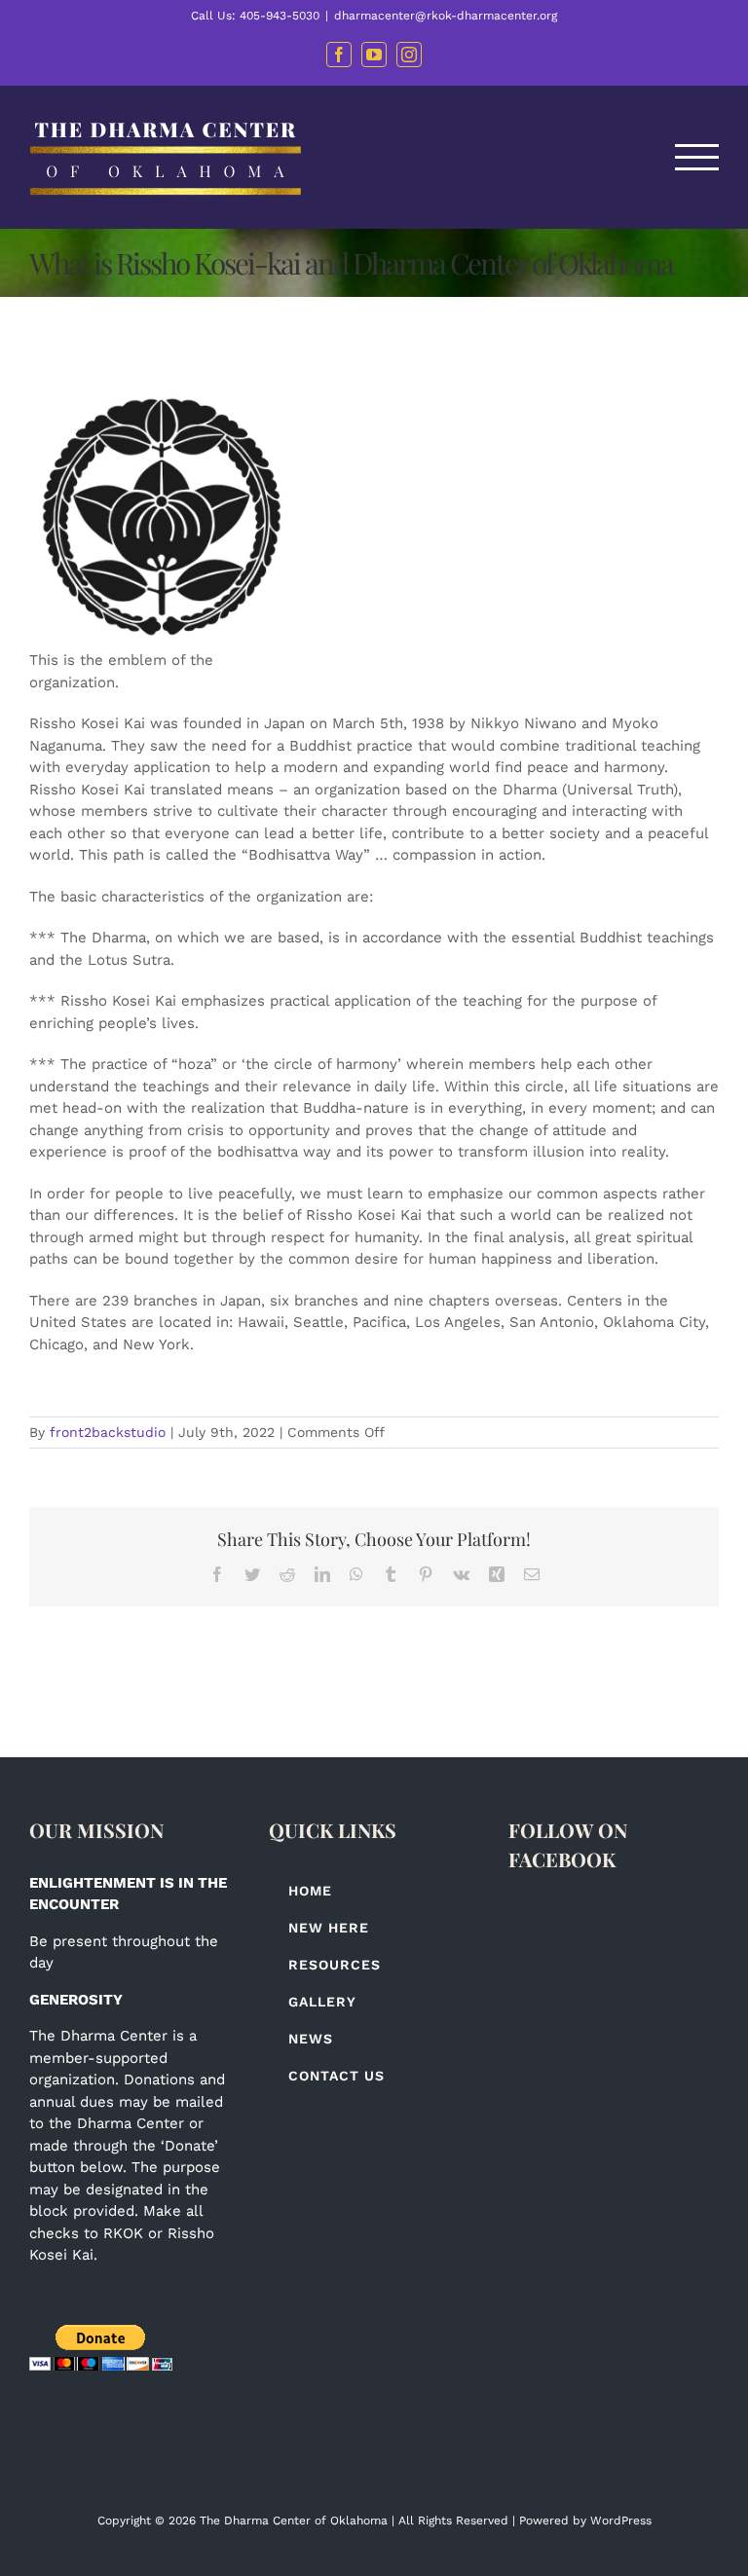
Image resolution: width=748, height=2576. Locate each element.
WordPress (621, 2521)
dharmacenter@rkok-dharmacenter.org (446, 16)
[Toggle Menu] (697, 157)
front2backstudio (108, 1432)
